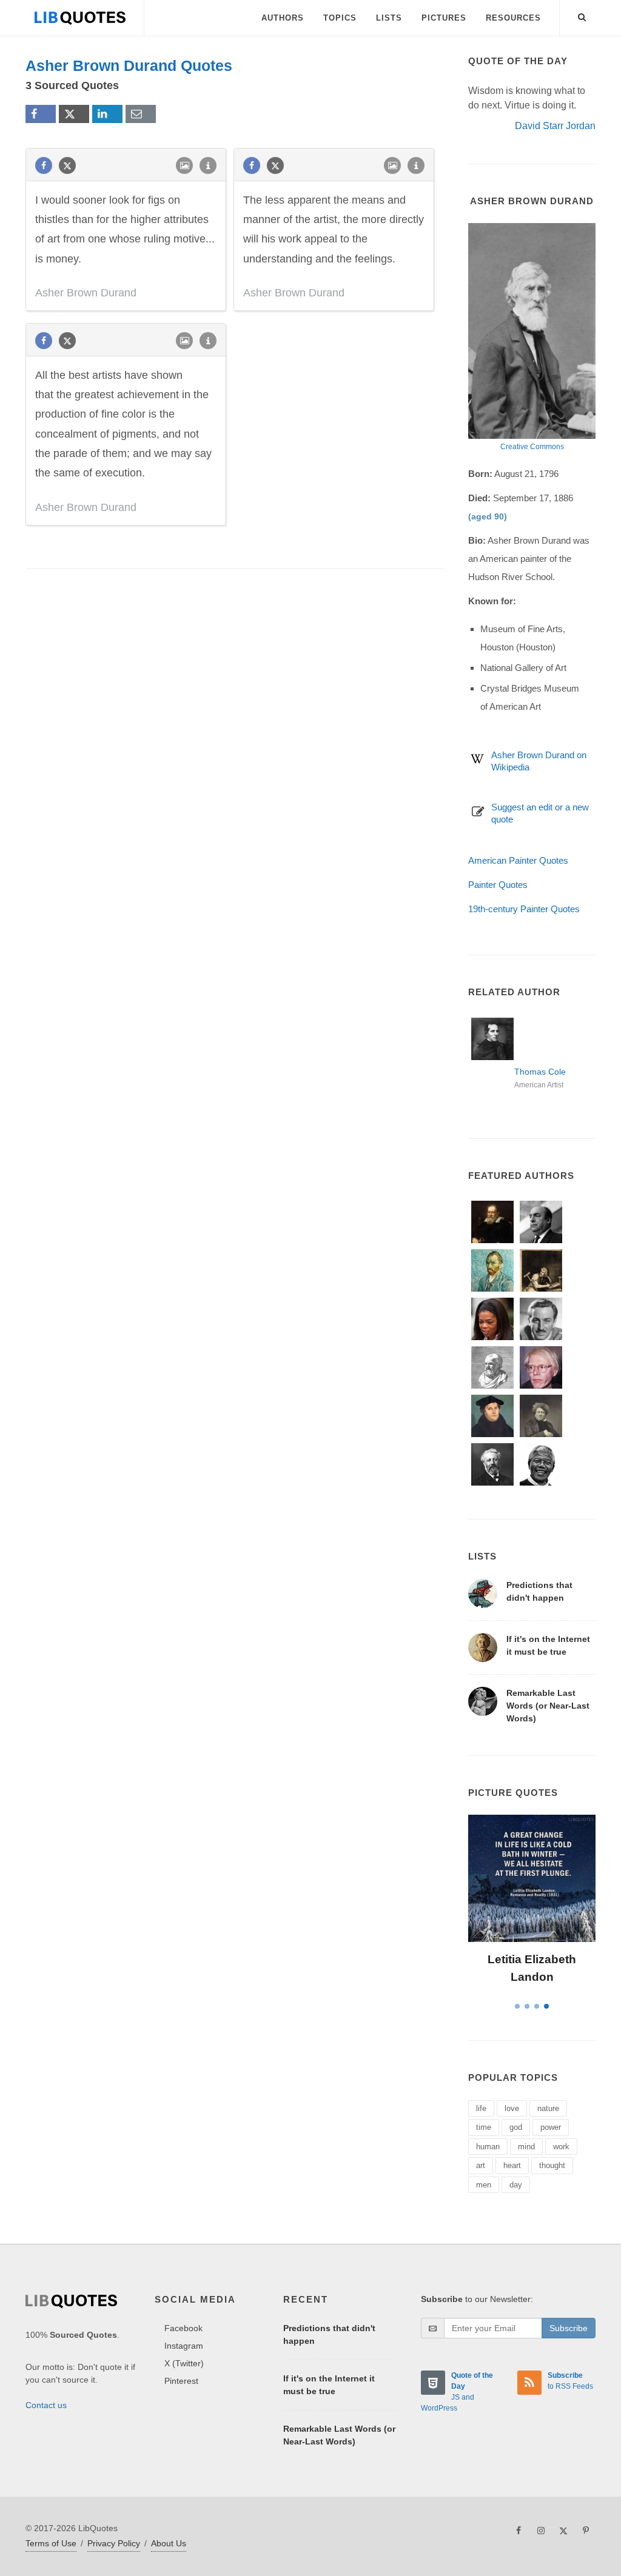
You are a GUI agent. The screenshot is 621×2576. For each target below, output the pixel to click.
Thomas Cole (540, 1072)
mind (526, 2147)
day (516, 2185)
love (512, 2108)
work (561, 2147)
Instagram (184, 2346)
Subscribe (569, 2328)
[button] (582, 15)
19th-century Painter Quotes (524, 909)
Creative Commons (532, 447)
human (488, 2147)
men (484, 2185)
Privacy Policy (114, 2543)
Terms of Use (51, 2543)
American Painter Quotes (518, 860)
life (481, 2108)
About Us (169, 2543)
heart (512, 2165)
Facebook (183, 2328)
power (551, 2127)
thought (552, 2165)
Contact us (46, 2405)
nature (548, 2108)
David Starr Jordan (555, 126)
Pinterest (181, 2381)
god (516, 2127)
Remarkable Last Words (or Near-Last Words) (548, 1706)
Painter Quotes (498, 885)
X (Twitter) (184, 2363)
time (484, 2127)
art (481, 2165)
